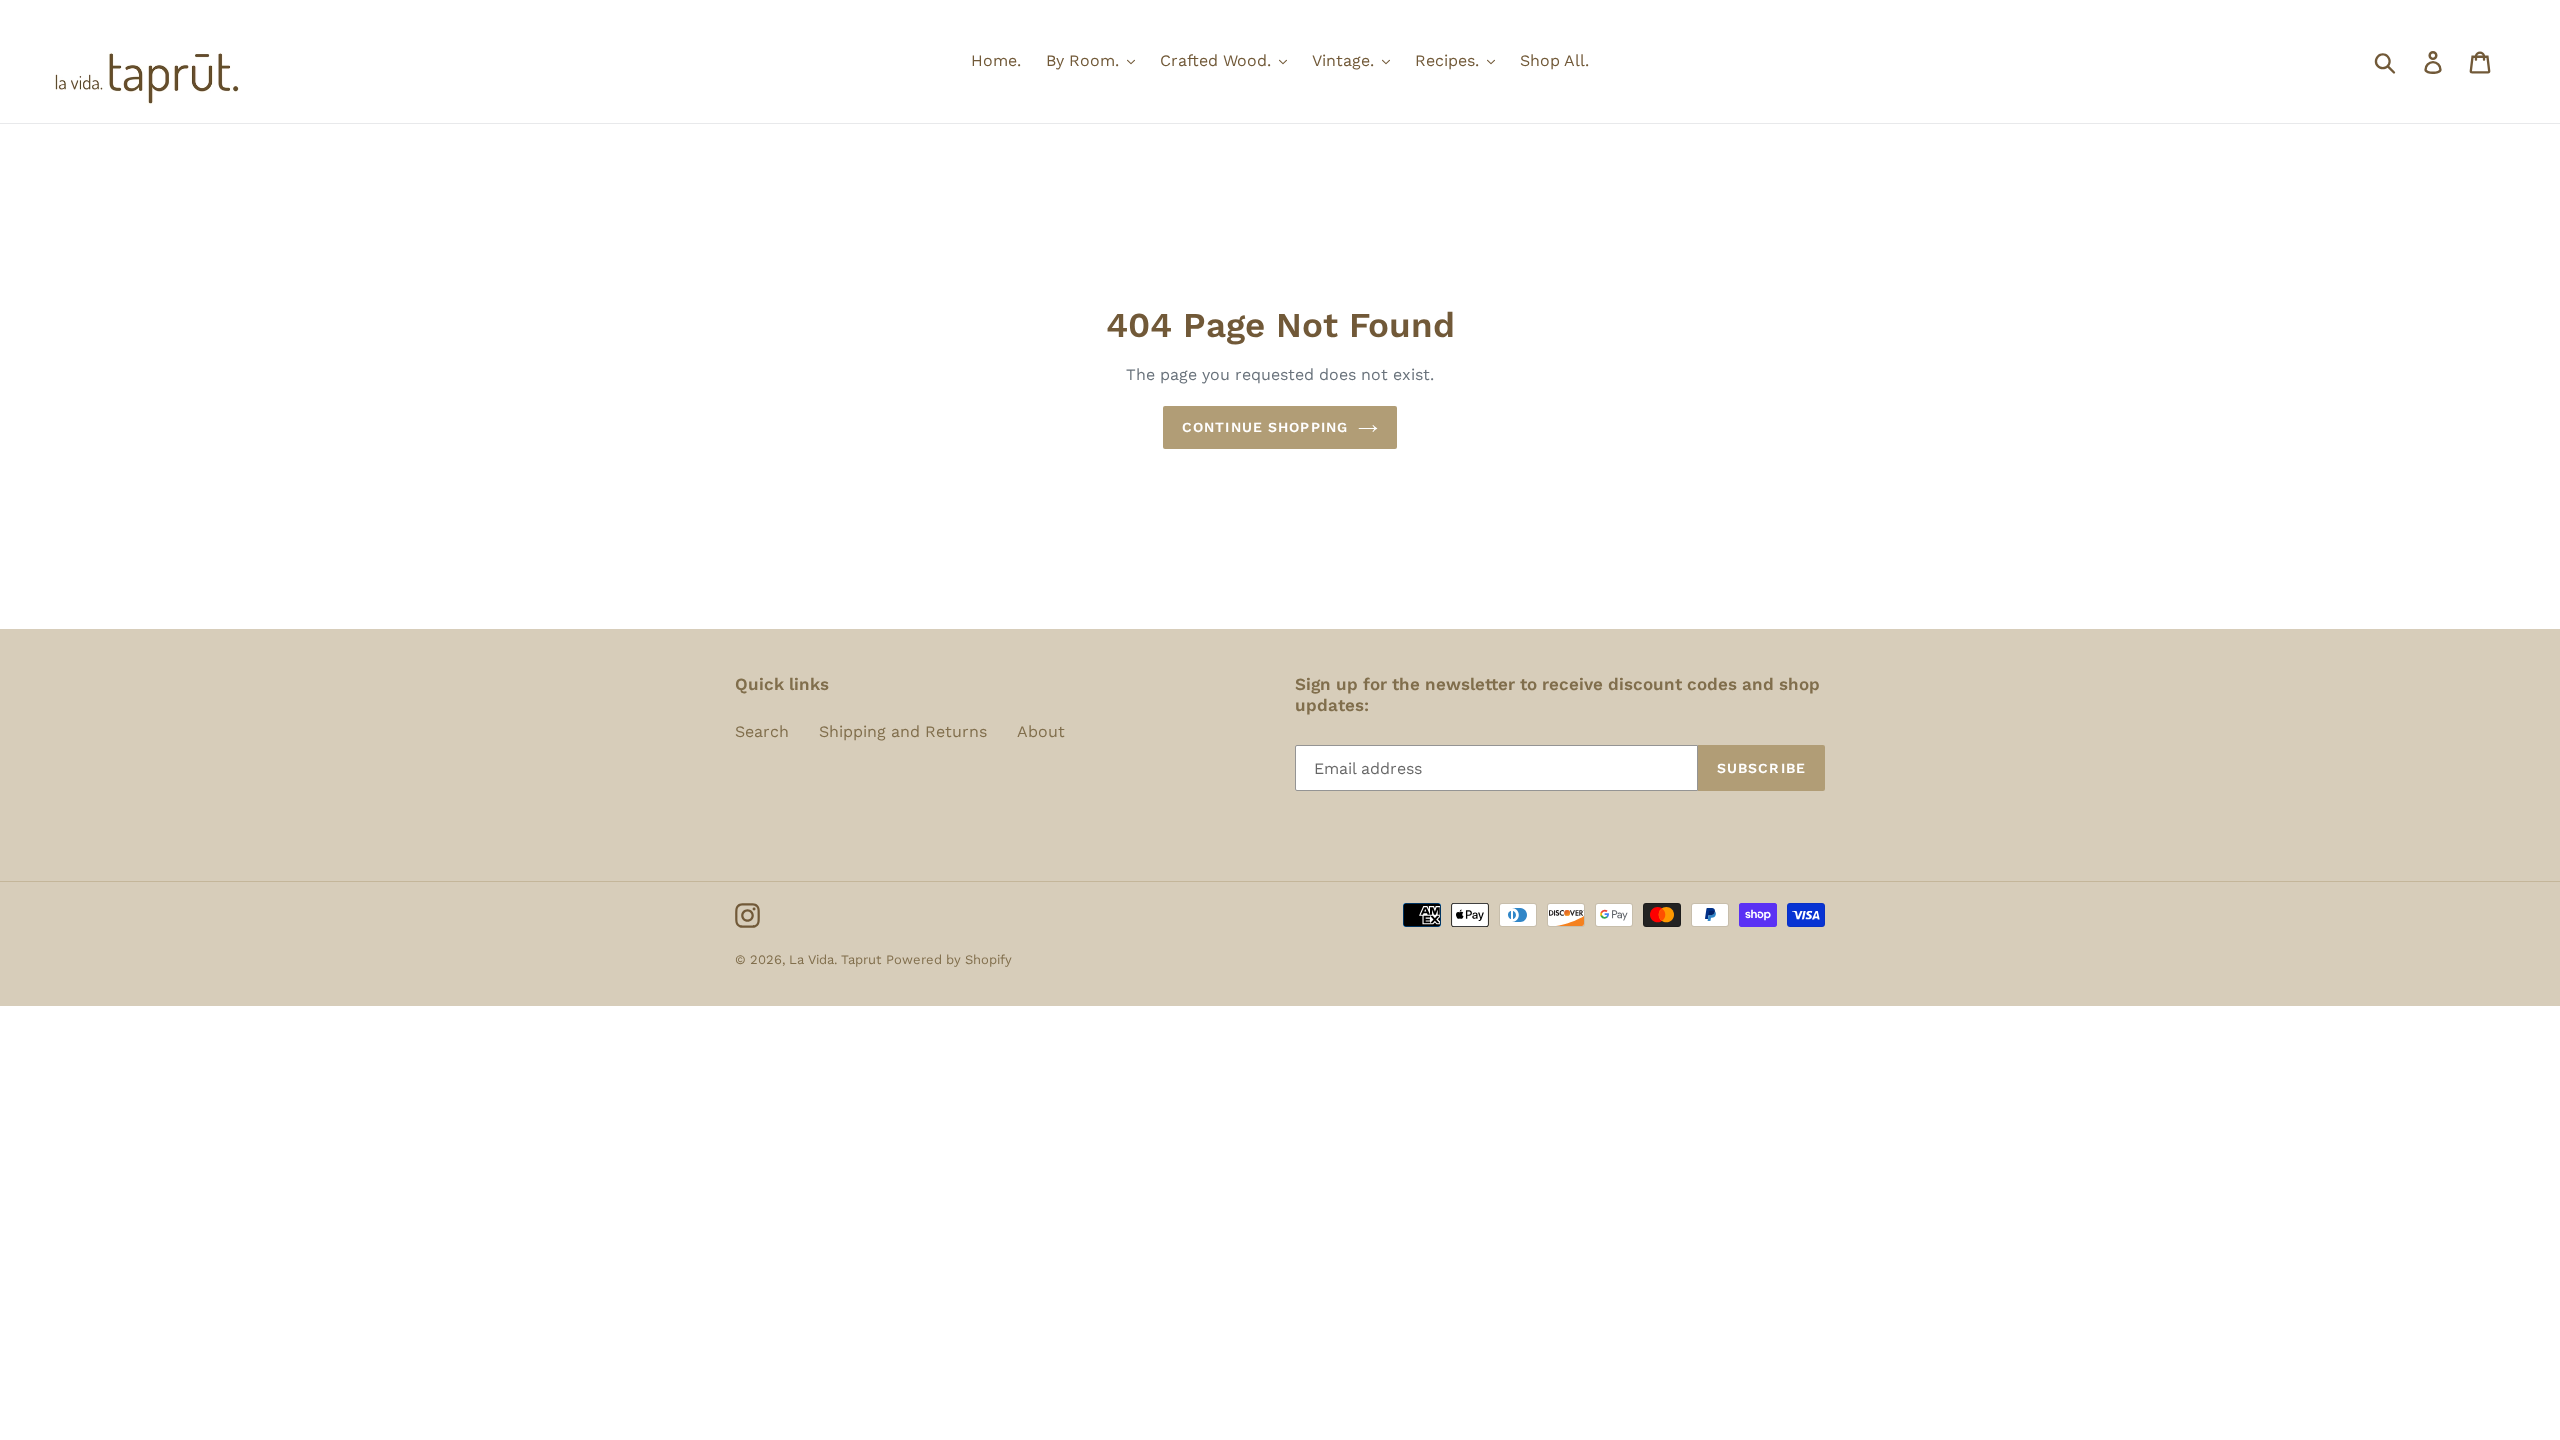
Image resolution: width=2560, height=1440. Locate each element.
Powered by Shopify (949, 959)
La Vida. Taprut (835, 959)
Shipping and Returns (903, 731)
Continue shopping (1265, 427)
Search (762, 731)
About (1041, 731)
